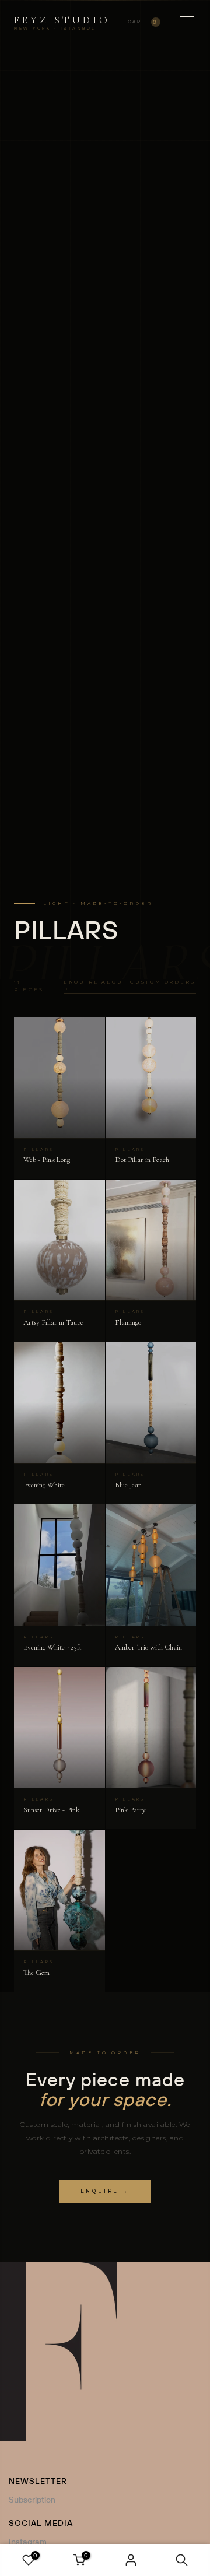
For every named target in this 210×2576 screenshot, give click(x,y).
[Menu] (187, 22)
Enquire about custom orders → (129, 985)
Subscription (32, 2500)
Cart (143, 22)
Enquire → (105, 2191)
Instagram (28, 2542)
